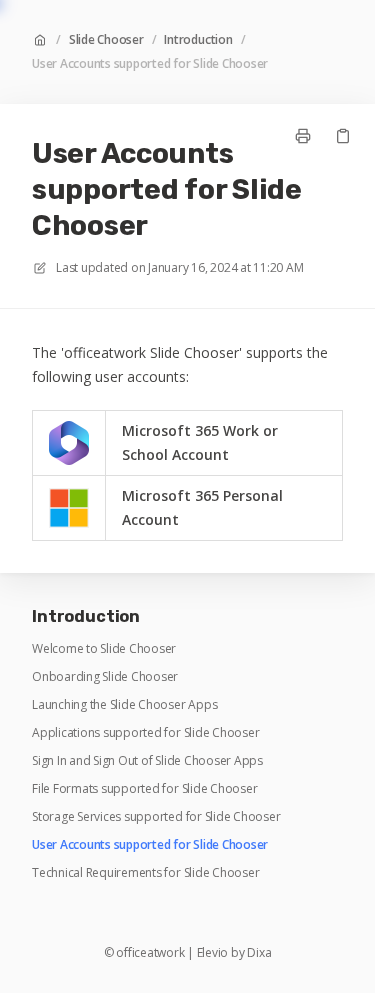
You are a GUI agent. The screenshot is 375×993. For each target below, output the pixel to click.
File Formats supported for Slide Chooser (144, 789)
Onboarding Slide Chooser (105, 677)
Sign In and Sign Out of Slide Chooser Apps (147, 761)
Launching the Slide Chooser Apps (124, 705)
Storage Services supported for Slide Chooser (156, 817)
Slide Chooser (106, 40)
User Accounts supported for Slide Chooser (150, 64)
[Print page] (303, 136)
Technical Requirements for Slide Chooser (145, 873)
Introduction (198, 40)
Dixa (259, 953)
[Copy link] (343, 136)
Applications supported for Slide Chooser (145, 733)
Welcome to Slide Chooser (104, 649)
